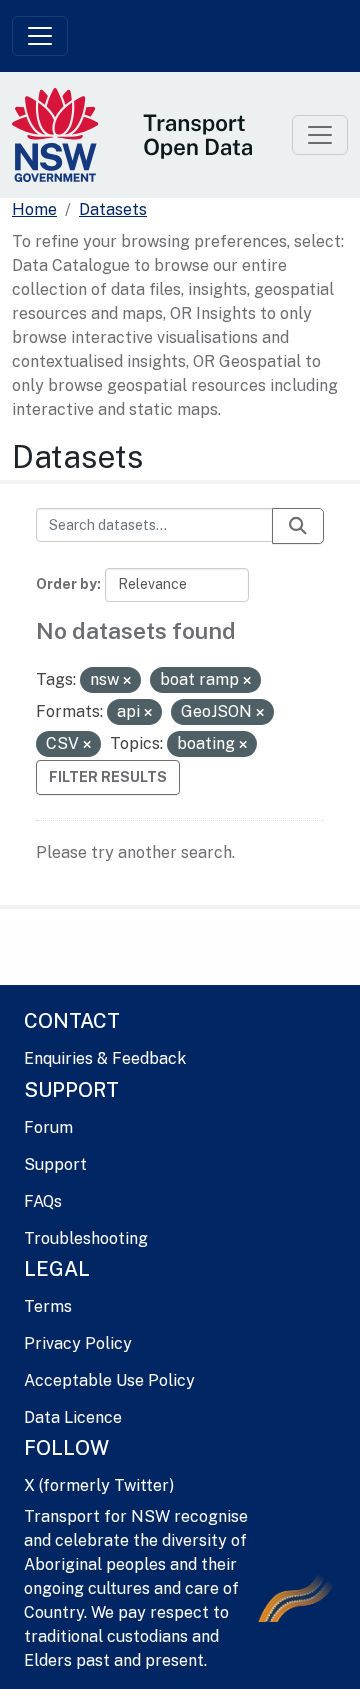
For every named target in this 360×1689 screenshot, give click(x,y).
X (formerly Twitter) (99, 1485)
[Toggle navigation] (40, 36)
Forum (48, 1127)
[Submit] (298, 526)
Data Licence (73, 1417)
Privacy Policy (78, 1343)
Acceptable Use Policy (109, 1380)
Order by (66, 584)
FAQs (43, 1201)
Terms (48, 1306)
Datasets (113, 209)
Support (55, 1164)
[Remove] (127, 681)
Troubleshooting (86, 1238)
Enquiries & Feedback (105, 1058)
